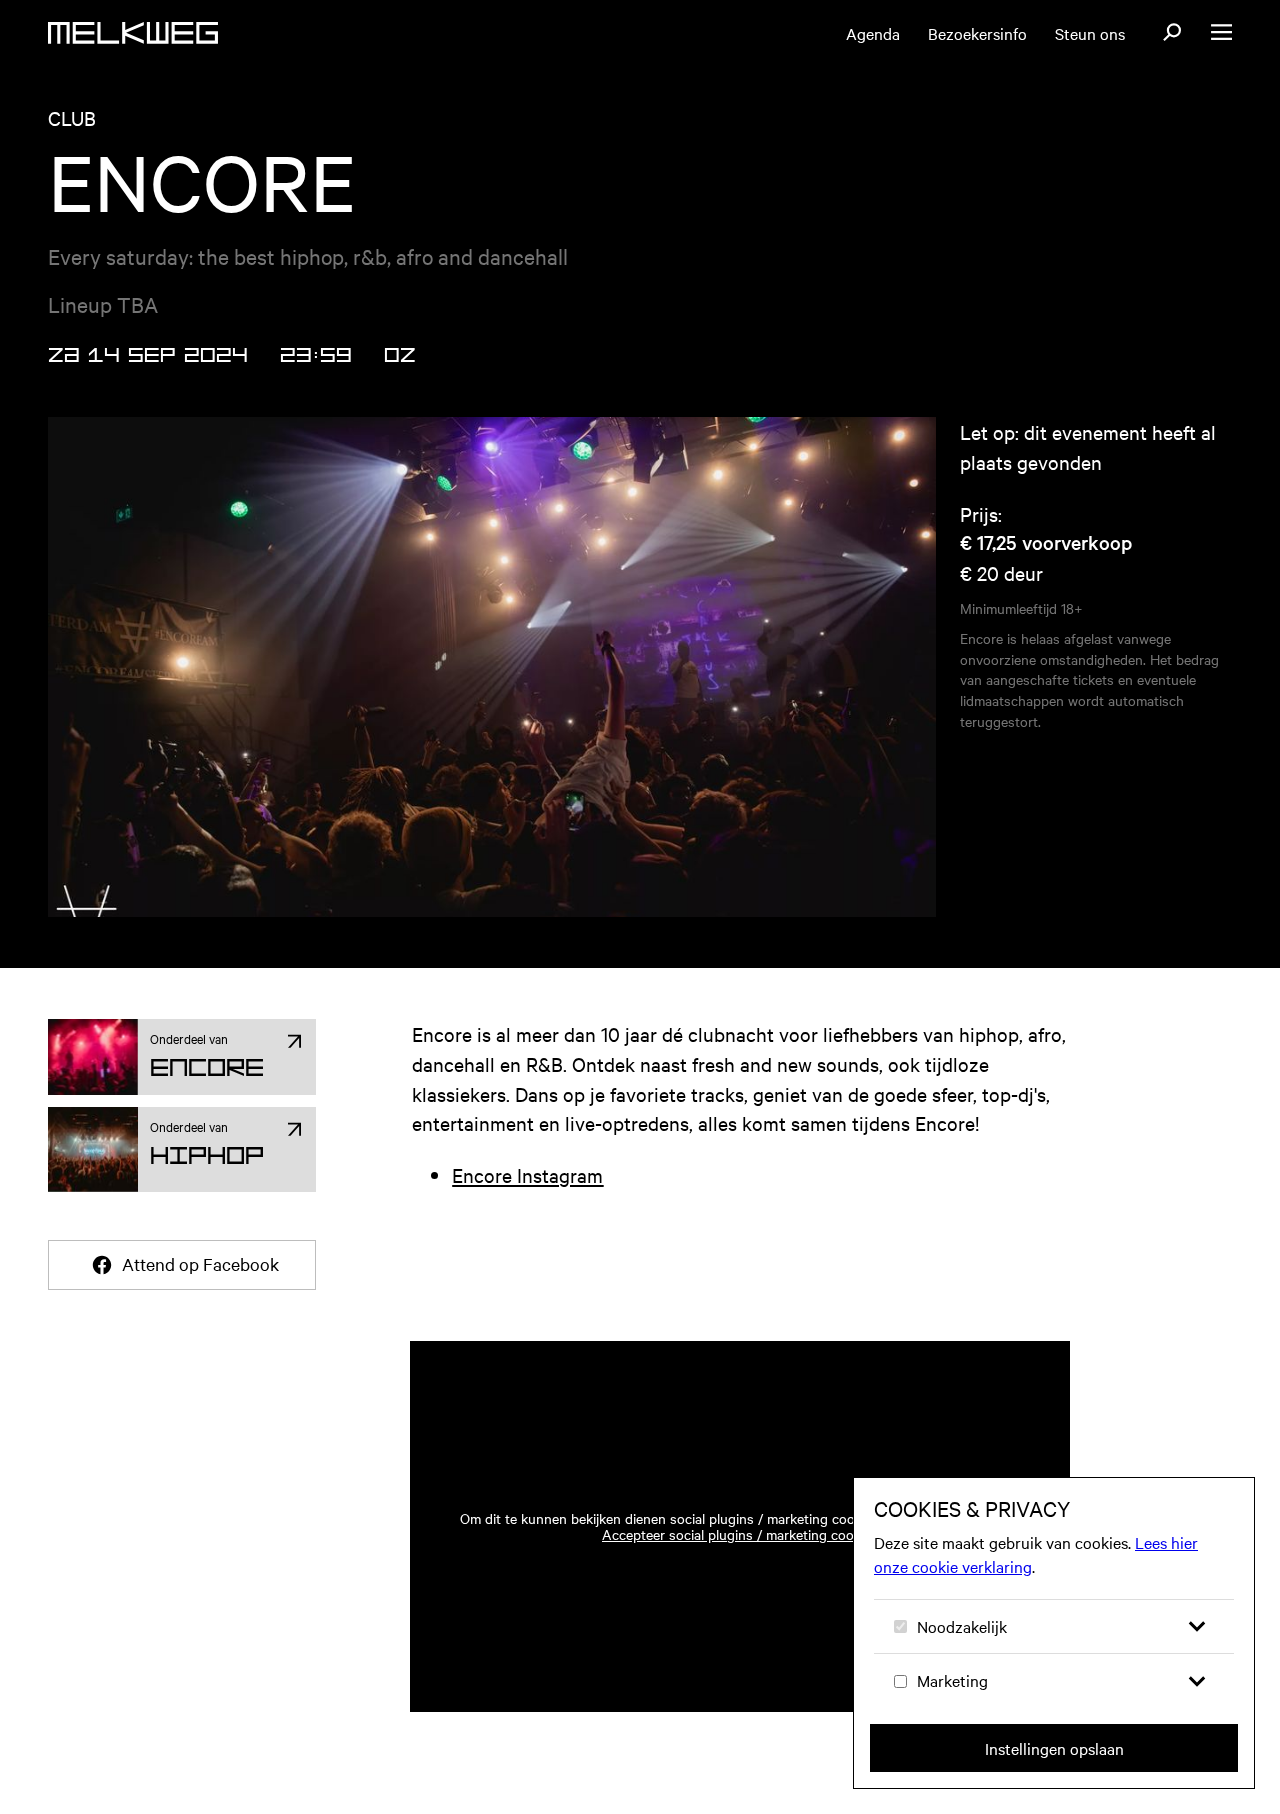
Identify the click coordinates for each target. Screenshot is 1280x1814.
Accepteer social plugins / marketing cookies (740, 1534)
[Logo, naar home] (133, 33)
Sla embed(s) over (956, 1283)
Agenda (873, 33)
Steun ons (1090, 33)
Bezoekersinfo (977, 33)
